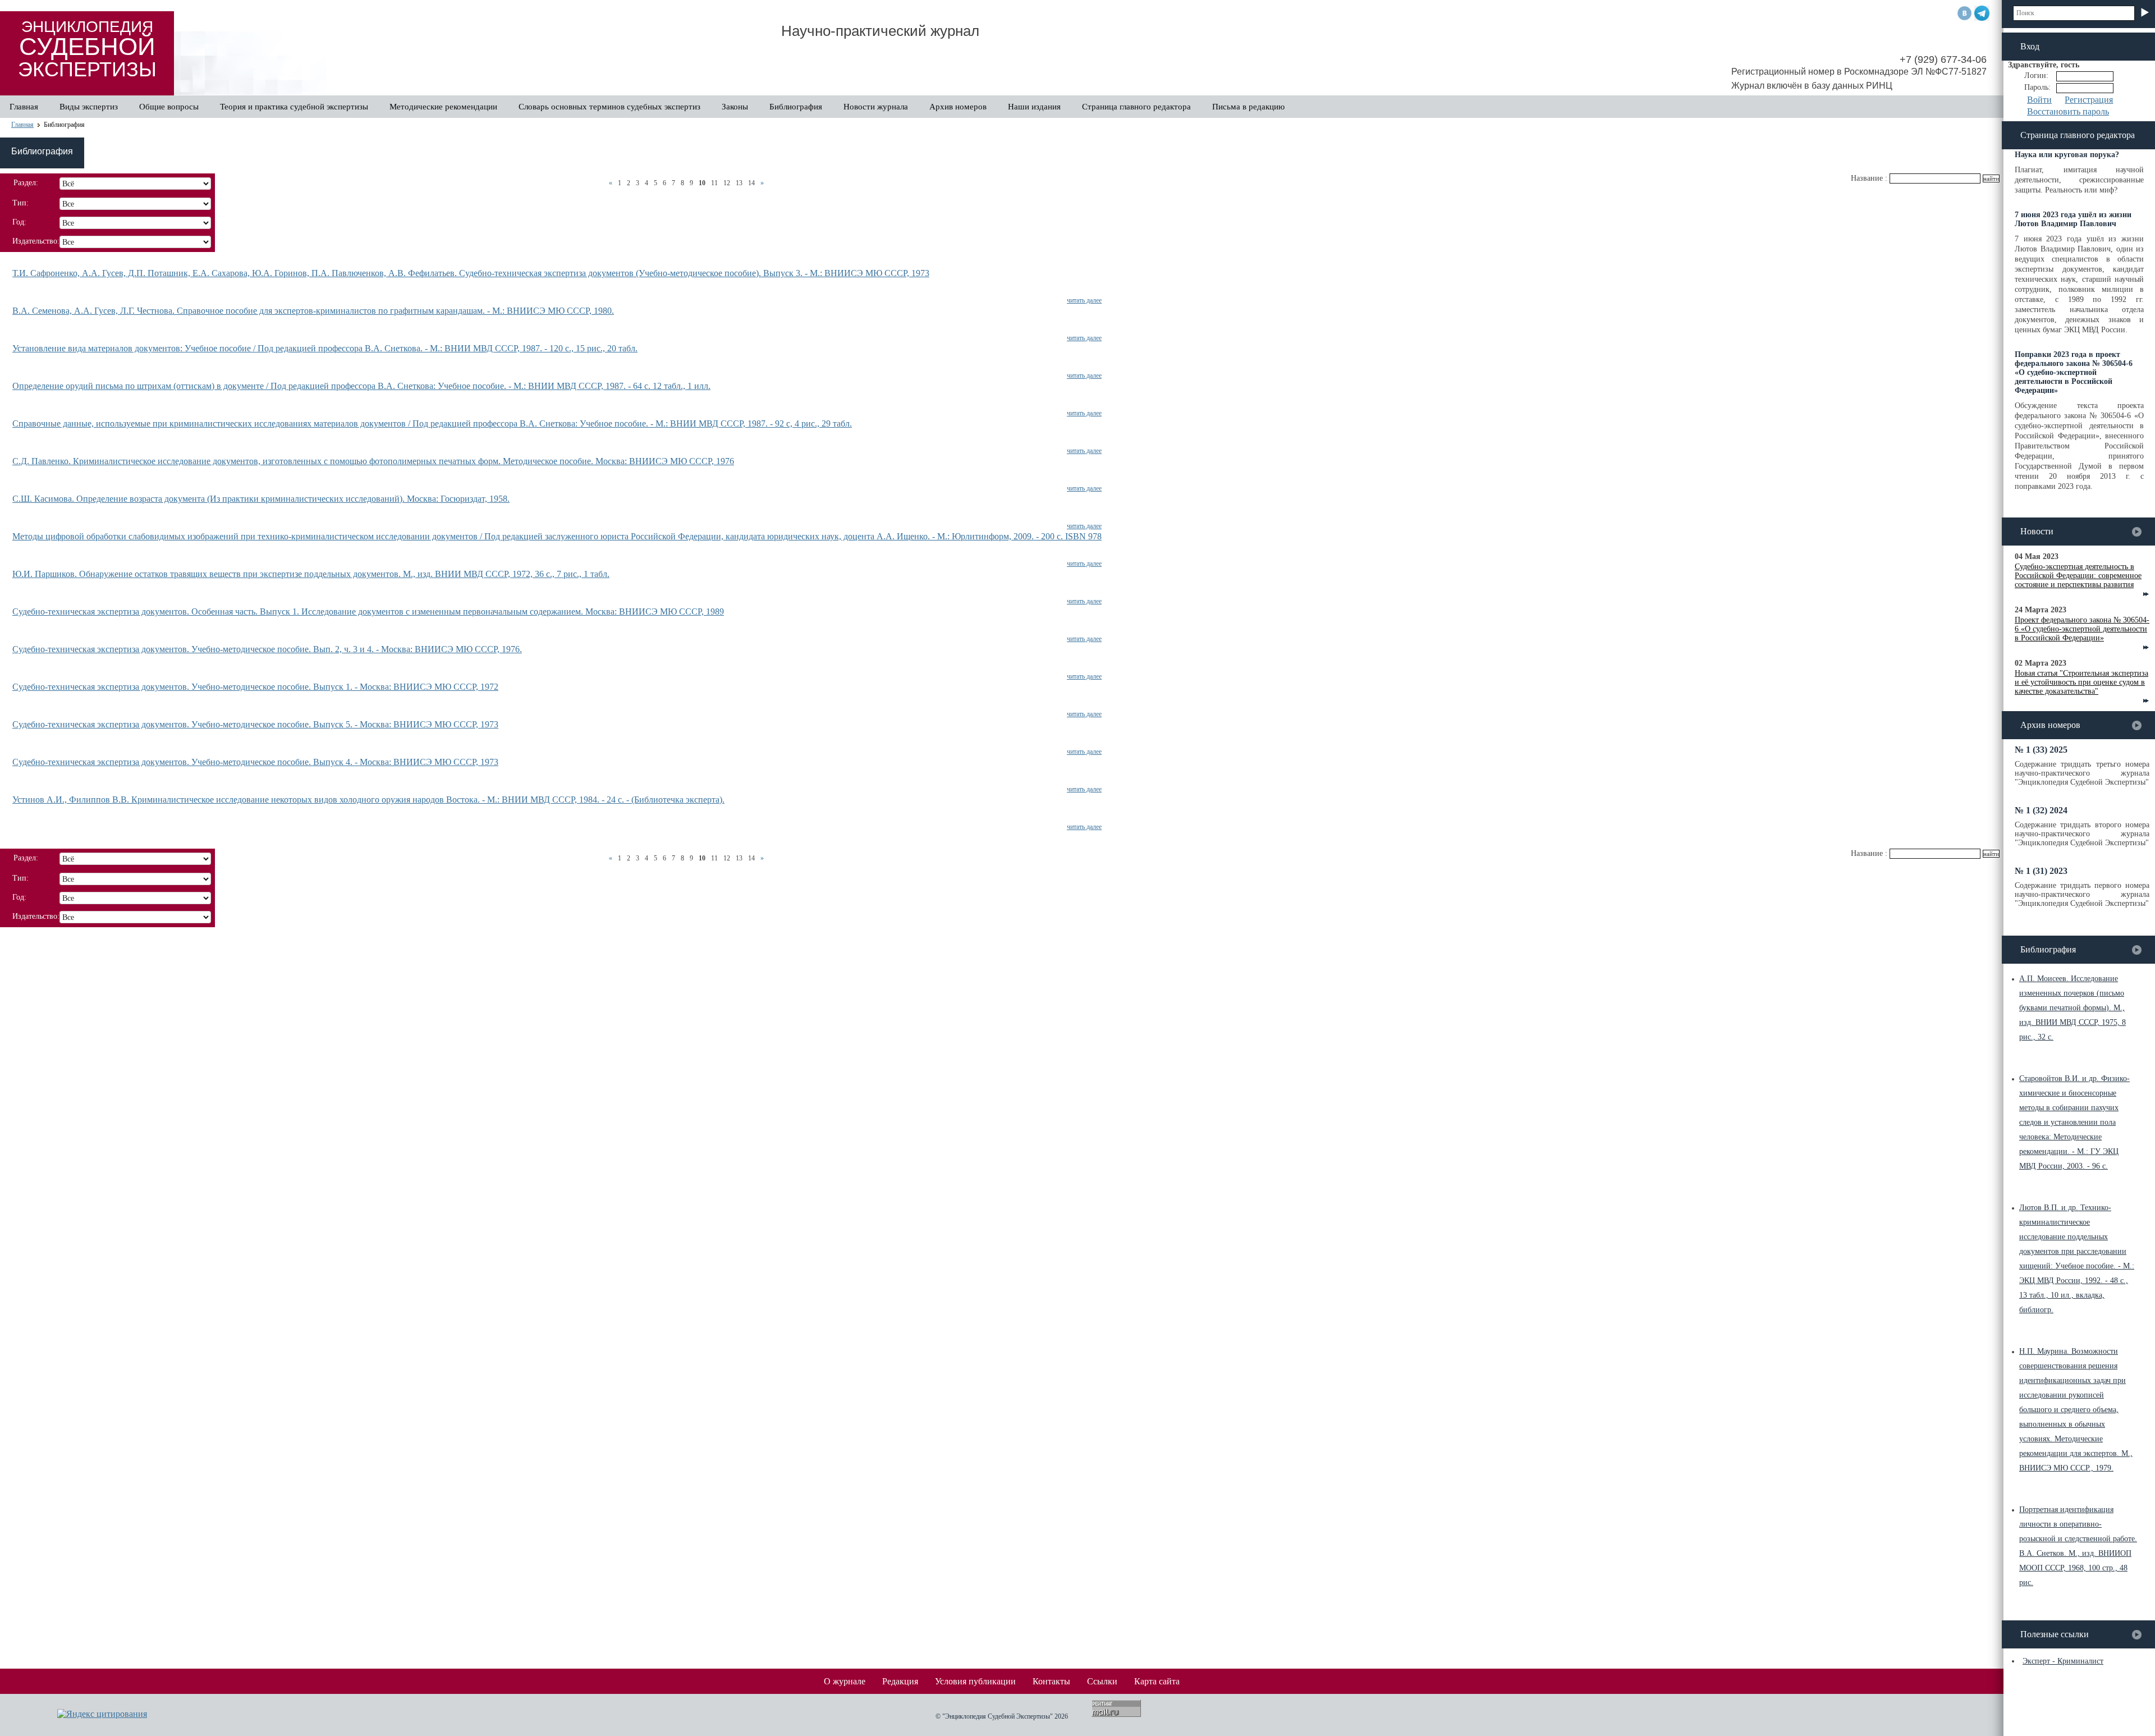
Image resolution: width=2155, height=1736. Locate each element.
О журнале (845, 1681)
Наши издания (1034, 107)
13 (739, 183)
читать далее (1084, 300)
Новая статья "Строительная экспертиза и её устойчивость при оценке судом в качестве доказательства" (2081, 682)
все (2137, 532)
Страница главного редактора (1136, 107)
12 (727, 183)
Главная (24, 107)
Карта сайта (1157, 1681)
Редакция (900, 1681)
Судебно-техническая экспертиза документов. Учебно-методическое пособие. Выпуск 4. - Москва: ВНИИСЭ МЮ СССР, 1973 (255, 762)
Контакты (1051, 1681)
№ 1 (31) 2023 (2041, 871)
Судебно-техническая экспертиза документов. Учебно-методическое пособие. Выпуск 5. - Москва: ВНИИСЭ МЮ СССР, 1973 (255, 724)
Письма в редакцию (1248, 107)
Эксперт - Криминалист (2063, 1661)
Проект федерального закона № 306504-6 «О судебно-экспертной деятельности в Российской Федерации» (2082, 629)
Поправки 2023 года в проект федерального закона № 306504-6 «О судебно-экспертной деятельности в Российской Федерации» (2074, 372)
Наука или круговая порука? (2067, 155)
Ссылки (1102, 1681)
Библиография (796, 107)
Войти (2039, 100)
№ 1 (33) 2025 (2041, 750)
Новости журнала (876, 107)
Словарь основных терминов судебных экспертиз (609, 107)
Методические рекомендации (443, 107)
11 (714, 183)
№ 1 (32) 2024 (2041, 810)
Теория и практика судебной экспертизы (294, 107)
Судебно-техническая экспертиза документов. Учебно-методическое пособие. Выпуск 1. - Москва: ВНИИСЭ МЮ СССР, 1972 (255, 687)
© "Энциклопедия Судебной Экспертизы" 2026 (1002, 1716)
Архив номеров (958, 107)
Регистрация (2089, 100)
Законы (735, 107)
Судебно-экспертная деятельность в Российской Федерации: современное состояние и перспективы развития (2078, 576)
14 (751, 183)
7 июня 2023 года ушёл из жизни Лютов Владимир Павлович (2073, 219)
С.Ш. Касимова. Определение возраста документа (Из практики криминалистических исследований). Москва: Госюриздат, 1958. (261, 499)
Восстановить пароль (2068, 111)
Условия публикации (975, 1681)
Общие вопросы (169, 107)
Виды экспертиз (89, 107)
